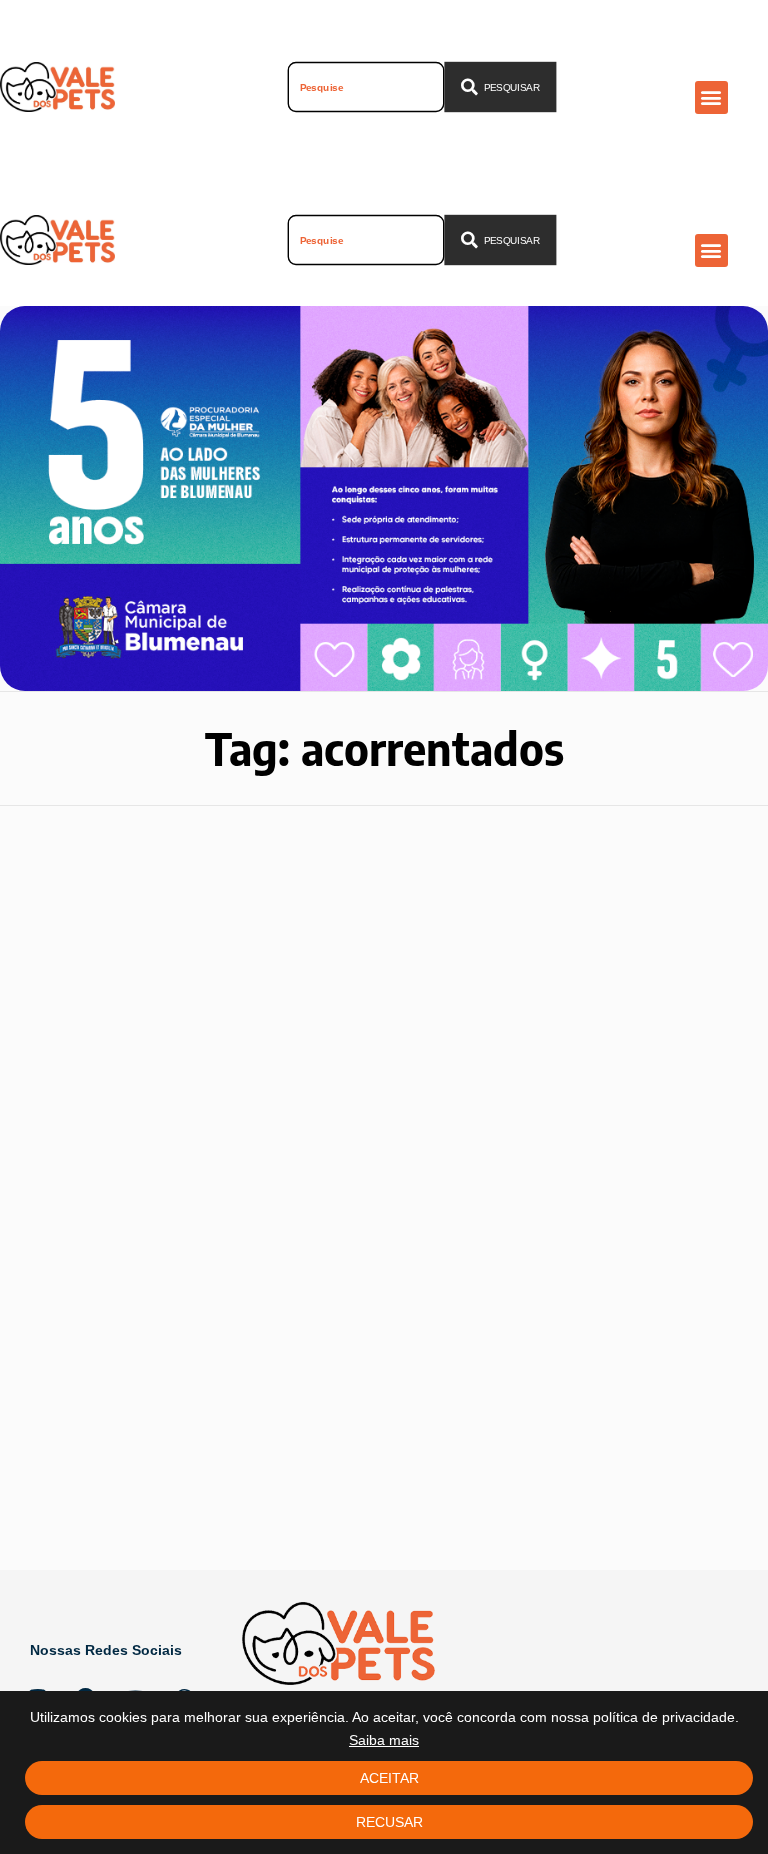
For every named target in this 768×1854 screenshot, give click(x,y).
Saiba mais (384, 1740)
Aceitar (389, 1778)
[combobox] (366, 87)
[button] (711, 97)
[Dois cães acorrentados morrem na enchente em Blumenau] (186, 1049)
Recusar (389, 1822)
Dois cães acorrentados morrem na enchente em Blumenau (160, 1292)
